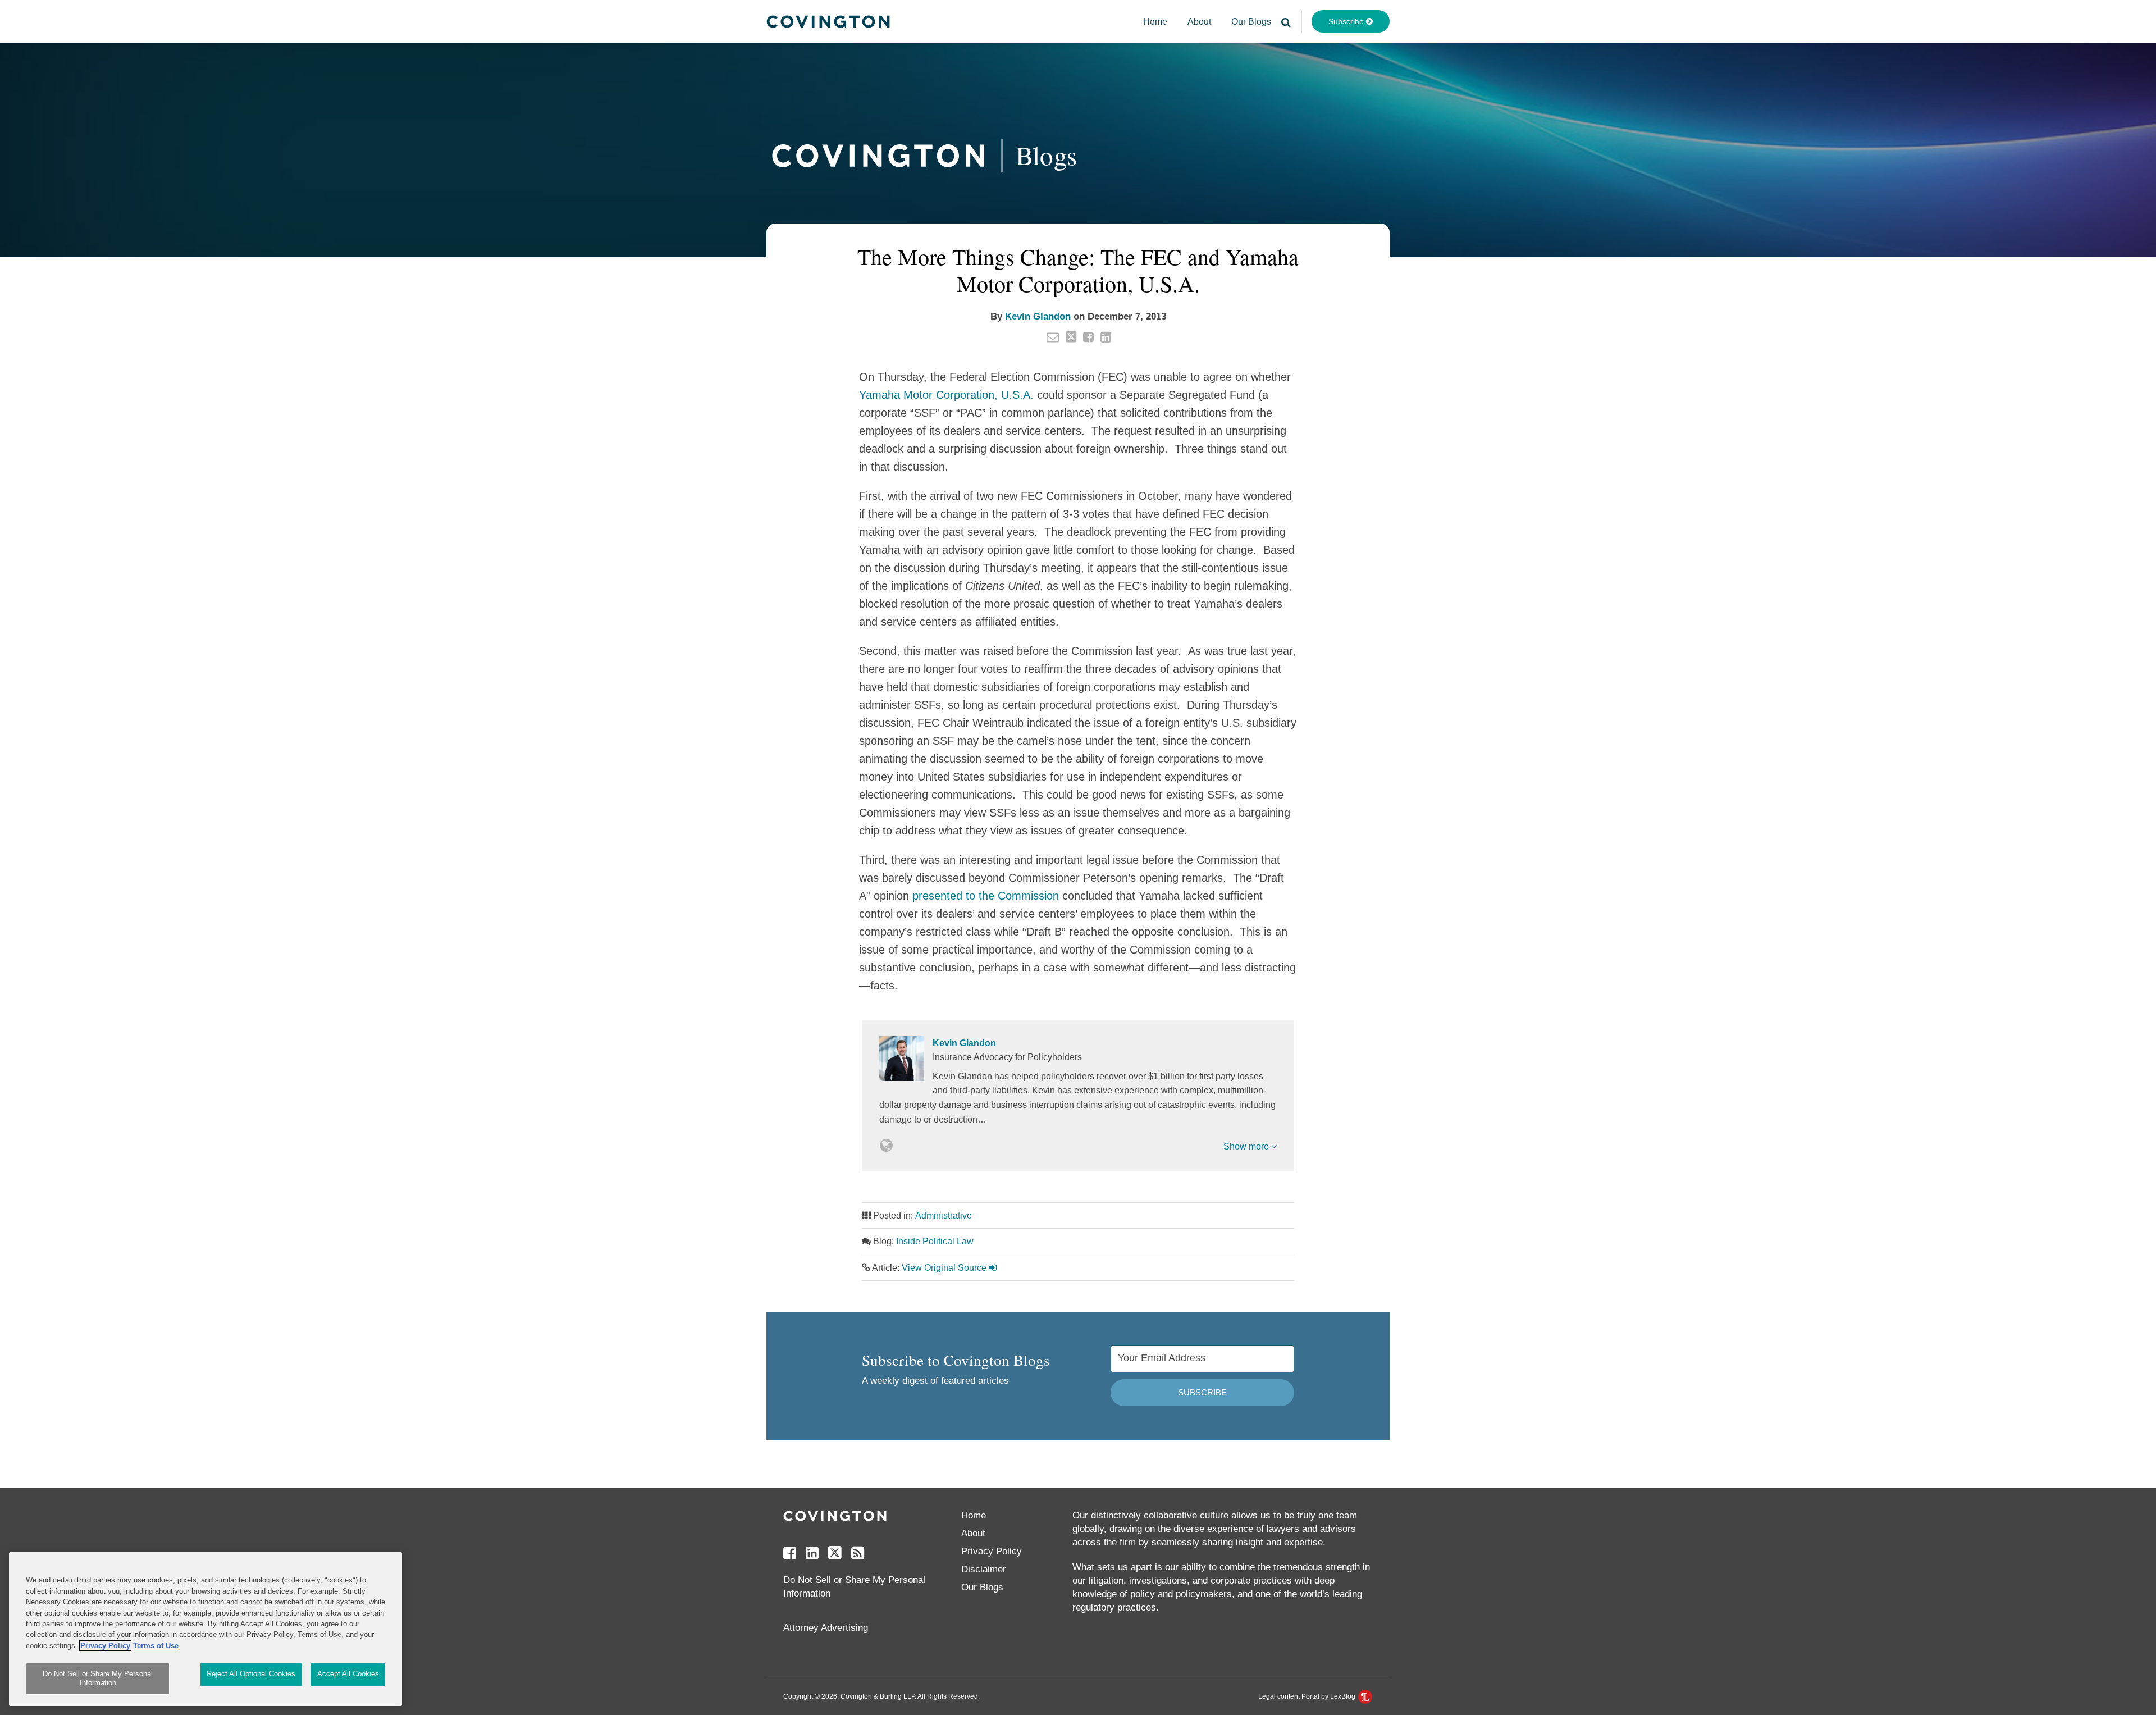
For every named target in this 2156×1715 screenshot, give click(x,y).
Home (1155, 22)
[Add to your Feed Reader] (858, 1553)
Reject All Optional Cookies (251, 1674)
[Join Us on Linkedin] (812, 1553)
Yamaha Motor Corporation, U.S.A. (946, 395)
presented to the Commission (986, 896)
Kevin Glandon (1038, 316)
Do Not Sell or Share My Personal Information (98, 1679)
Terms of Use (156, 1646)
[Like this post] (1088, 337)
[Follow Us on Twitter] (835, 1553)
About (1199, 22)
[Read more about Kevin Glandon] (886, 1146)
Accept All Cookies (348, 1674)
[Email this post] (1053, 337)
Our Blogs (1251, 22)
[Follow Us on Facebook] (790, 1553)
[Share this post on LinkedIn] (1106, 337)
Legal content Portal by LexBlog (1308, 1696)
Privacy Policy (992, 1551)
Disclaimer (984, 1569)
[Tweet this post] (1071, 337)
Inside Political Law (935, 1241)
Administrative (944, 1215)
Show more (1247, 1146)
